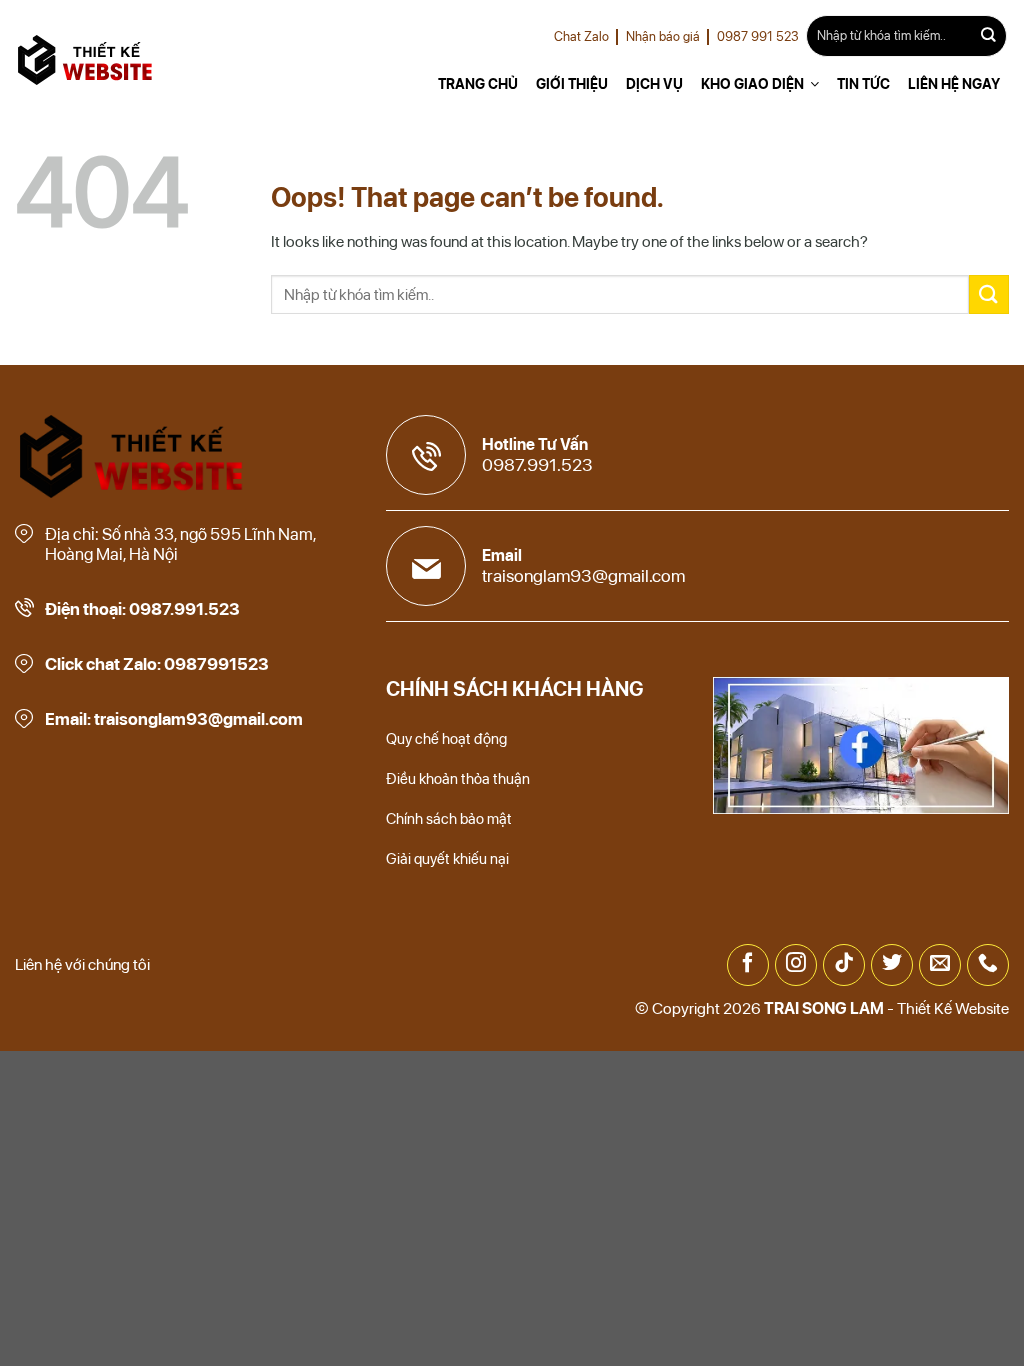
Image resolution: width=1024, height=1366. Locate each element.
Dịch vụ (654, 84)
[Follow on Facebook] (748, 965)
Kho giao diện (752, 84)
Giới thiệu (572, 84)
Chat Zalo (581, 36)
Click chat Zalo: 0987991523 (157, 664)
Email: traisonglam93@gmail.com (174, 719)
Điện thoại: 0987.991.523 (142, 609)
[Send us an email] (940, 965)
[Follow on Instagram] (796, 965)
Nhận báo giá (663, 36)
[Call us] (988, 965)
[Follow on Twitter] (892, 965)
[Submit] (988, 36)
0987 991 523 (758, 36)
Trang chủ (478, 84)
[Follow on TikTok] (844, 965)
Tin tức (863, 84)
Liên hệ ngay (954, 84)
